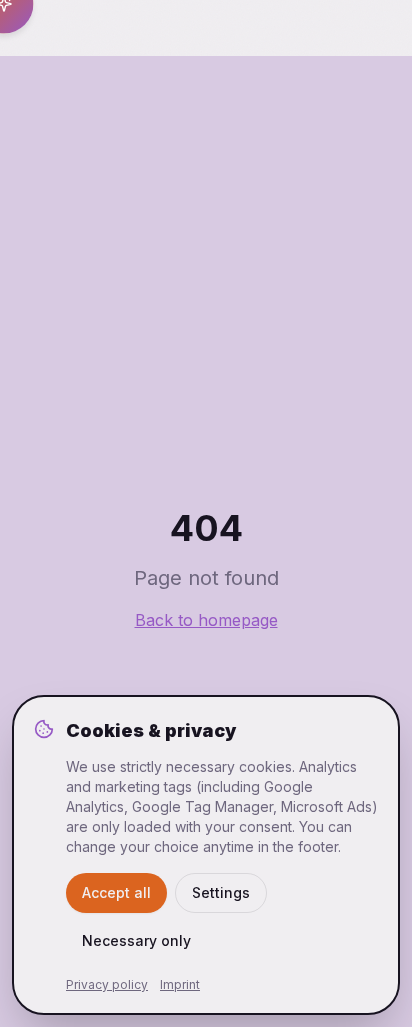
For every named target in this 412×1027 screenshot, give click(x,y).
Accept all (116, 892)
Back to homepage (206, 620)
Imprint (180, 984)
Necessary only (136, 940)
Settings (221, 892)
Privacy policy (107, 984)
